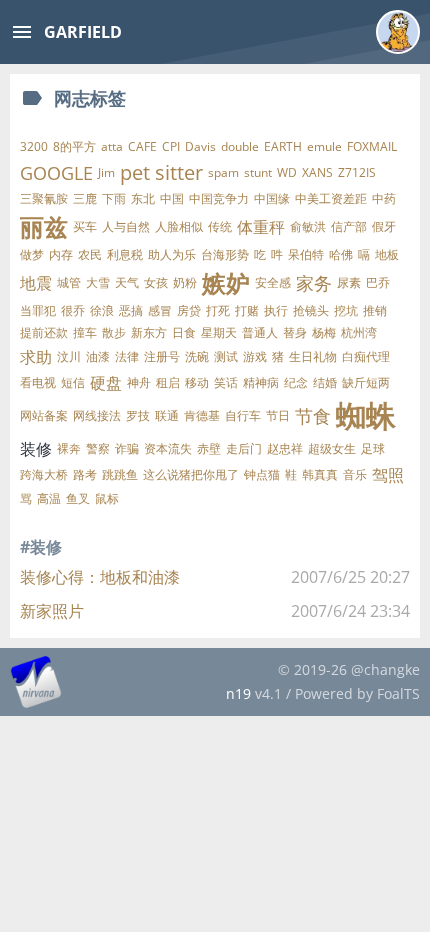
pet (135, 172)
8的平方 (74, 146)
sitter (179, 172)
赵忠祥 (285, 448)
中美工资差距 (331, 198)
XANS (317, 172)
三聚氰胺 (44, 198)
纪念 (296, 382)
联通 (167, 415)
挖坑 (346, 310)
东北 (143, 198)
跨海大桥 (44, 474)
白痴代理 (366, 356)
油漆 (98, 356)
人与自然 (126, 226)
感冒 (160, 310)
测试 (226, 356)
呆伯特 (306, 254)
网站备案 (44, 415)
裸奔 (69, 448)
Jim (106, 172)
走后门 (244, 448)
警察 (98, 448)
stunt (258, 172)
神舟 (139, 382)
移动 (197, 382)
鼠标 (107, 498)
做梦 (32, 254)
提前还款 (44, 332)
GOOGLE (56, 173)
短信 (73, 382)
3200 (34, 146)
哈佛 (341, 254)
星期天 (219, 332)
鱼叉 (78, 498)
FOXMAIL (372, 146)
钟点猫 (262, 474)
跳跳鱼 (120, 474)
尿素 (349, 282)
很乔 (73, 310)
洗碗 (197, 356)
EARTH (283, 146)
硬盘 (106, 383)
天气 (127, 282)
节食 (313, 416)
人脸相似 (179, 226)
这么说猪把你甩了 (191, 474)
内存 (61, 254)
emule (324, 146)
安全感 (273, 282)
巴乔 (378, 282)
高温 (49, 498)
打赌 (247, 310)
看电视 (38, 382)
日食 (184, 332)
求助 (36, 357)
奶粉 (185, 282)
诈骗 (127, 448)
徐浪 (102, 310)
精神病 (261, 382)
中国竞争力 (219, 198)
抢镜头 (311, 310)
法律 (127, 356)
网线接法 (97, 415)
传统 (220, 226)
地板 (387, 254)
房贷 (189, 310)
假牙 (384, 226)
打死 (218, 310)
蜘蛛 (366, 416)
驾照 (388, 475)
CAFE (142, 146)
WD (287, 172)
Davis (200, 146)
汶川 (69, 356)
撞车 (85, 332)
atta (112, 146)
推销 (375, 310)
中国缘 (272, 198)
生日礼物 (313, 356)
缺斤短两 (366, 382)
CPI (171, 146)
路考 (85, 474)
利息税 (125, 254)
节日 (278, 415)
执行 (276, 310)
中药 (384, 198)
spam (223, 172)
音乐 (355, 474)
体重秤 (261, 227)
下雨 (114, 198)
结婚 (325, 382)
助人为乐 (172, 254)
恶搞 (131, 310)
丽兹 (44, 226)
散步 (114, 332)
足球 (373, 448)
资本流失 (168, 448)
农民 (90, 254)
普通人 (260, 332)
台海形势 (225, 254)
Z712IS (357, 172)
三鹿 (85, 198)
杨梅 (324, 332)
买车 (85, 226)
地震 (36, 283)
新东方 (149, 332)
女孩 (156, 282)
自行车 (243, 415)
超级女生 (332, 448)
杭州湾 (359, 332)
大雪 (98, 282)
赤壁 (209, 448)
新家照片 (52, 611)
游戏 (255, 356)
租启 (168, 382)
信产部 (349, 226)
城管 (69, 282)
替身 (295, 332)
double (240, 146)
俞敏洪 (308, 226)
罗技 (138, 415)
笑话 (226, 382)
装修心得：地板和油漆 (100, 577)
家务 (314, 283)
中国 (172, 198)
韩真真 (320, 474)
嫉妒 (226, 282)
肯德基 (202, 415)
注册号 (162, 356)
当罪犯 (38, 310)
